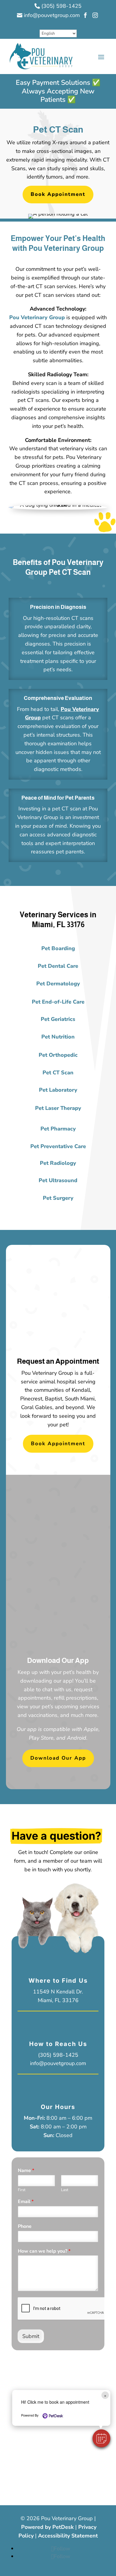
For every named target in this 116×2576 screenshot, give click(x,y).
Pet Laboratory (58, 1090)
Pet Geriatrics (58, 1019)
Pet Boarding (58, 948)
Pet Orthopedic (58, 1055)
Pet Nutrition (58, 1037)
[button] (101, 2438)
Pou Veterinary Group (37, 317)
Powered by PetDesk (47, 2527)
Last (65, 2190)
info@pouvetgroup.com (58, 2063)
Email (26, 2202)
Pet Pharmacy (58, 1129)
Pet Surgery (58, 1198)
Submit (31, 2336)
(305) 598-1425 (58, 2055)
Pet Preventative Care (58, 1146)
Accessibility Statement (68, 2536)
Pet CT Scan (58, 1073)
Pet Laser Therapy (58, 1108)
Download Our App (58, 1758)
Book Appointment (58, 194)
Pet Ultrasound (58, 1180)
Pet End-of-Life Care (58, 1002)
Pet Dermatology (58, 984)
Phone (25, 2226)
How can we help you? (44, 2251)
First (22, 2190)
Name (26, 2171)
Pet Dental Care (58, 966)
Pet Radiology (58, 1163)
